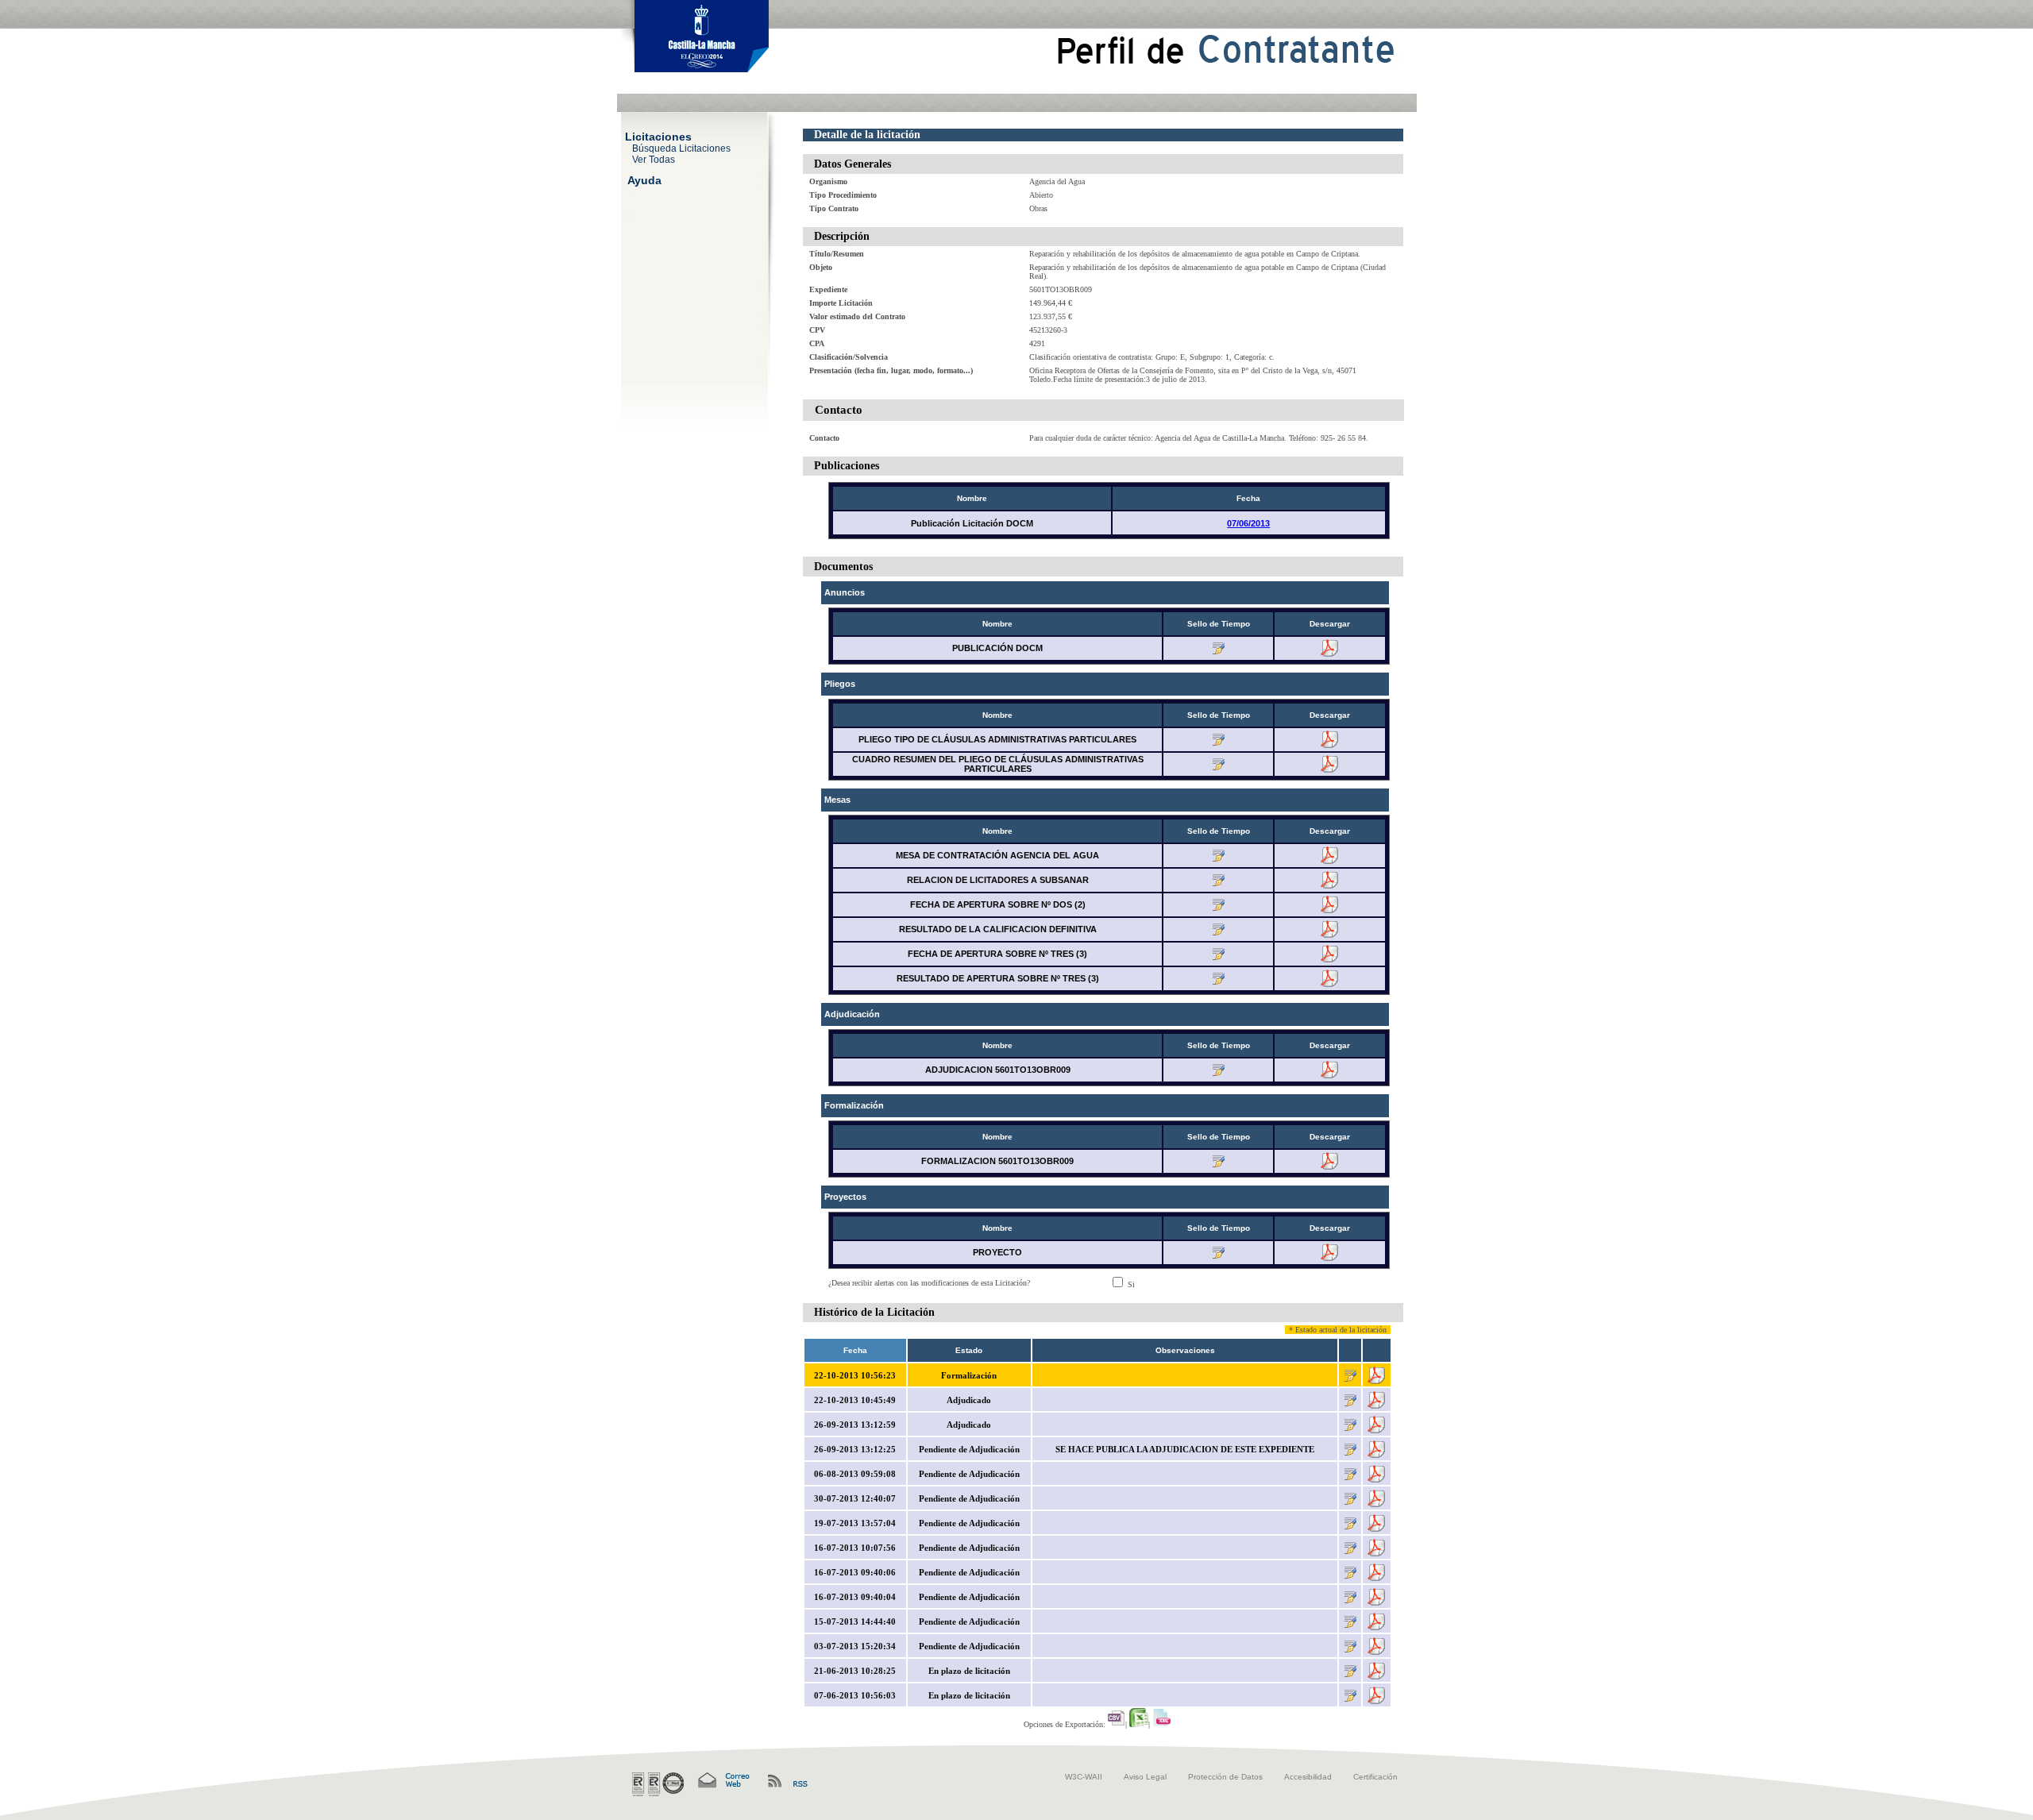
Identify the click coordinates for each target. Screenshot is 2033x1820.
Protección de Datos (1225, 1777)
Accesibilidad (1308, 1777)
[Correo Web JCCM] (723, 1781)
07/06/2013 (1248, 523)
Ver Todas (654, 159)
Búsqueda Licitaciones (681, 148)
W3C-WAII (1084, 1777)
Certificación (1375, 1777)
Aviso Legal (1145, 1777)
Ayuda (644, 179)
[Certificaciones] (658, 1784)
